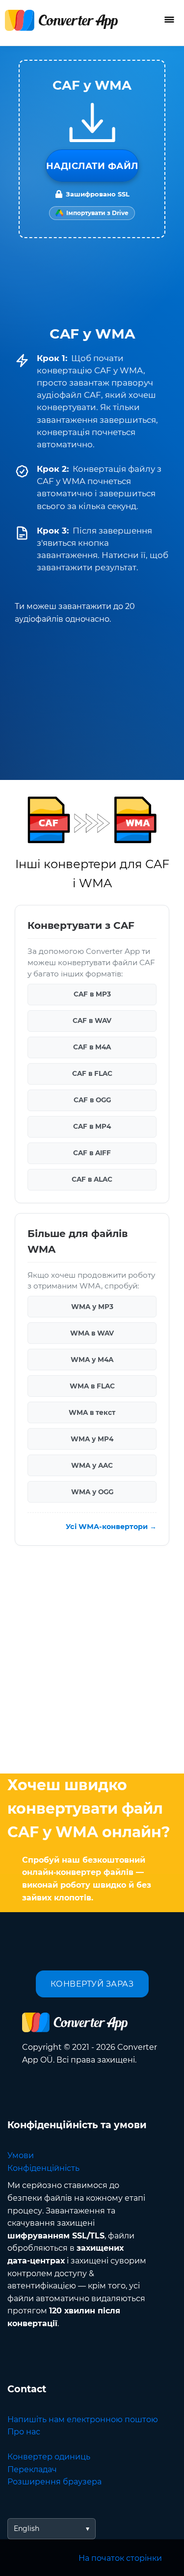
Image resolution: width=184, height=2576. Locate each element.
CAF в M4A (92, 1047)
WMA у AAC (92, 1465)
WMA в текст (92, 1412)
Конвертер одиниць (49, 2457)
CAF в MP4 (92, 1127)
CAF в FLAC (92, 1074)
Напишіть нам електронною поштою (83, 2419)
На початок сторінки (120, 2558)
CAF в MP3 (92, 995)
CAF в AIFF (92, 1153)
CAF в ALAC (92, 1180)
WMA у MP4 (92, 1439)
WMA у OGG (92, 1492)
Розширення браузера (54, 2482)
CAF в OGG (92, 1100)
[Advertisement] (92, 1662)
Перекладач (32, 2469)
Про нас (24, 2432)
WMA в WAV (92, 1333)
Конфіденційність (43, 2168)
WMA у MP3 (92, 1307)
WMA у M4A (92, 1360)
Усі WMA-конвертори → (111, 1527)
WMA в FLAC (92, 1386)
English (26, 2528)
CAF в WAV (92, 1021)
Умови (21, 2155)
